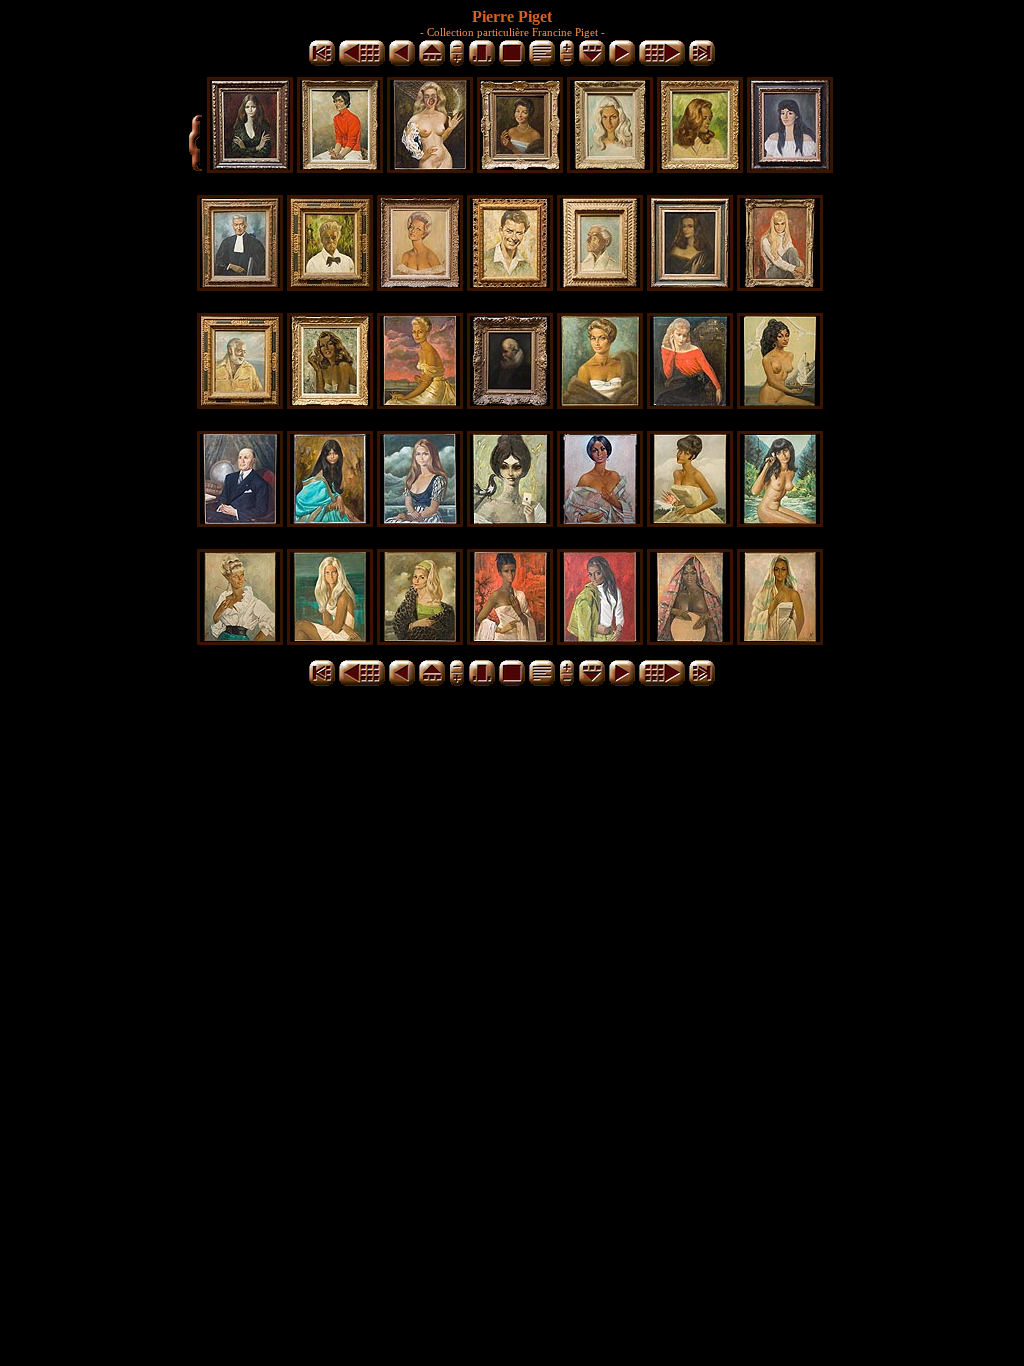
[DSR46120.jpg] (780, 639)
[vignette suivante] (622, 62)
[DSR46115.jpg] (330, 639)
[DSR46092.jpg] (420, 285)
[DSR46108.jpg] (420, 521)
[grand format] (512, 62)
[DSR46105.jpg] (240, 521)
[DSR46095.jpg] (600, 285)
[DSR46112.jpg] (690, 521)
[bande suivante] (592, 62)
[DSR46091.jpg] (330, 285)
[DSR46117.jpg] (510, 639)
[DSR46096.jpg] (690, 285)
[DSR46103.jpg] (690, 403)
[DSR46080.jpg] (250, 167)
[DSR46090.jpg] (240, 285)
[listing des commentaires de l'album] (542, 62)
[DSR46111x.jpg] (600, 521)
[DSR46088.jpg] (700, 167)
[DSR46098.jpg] (240, 403)
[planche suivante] (662, 62)
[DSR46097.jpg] (780, 285)
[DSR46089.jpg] (790, 167)
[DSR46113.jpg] (780, 521)
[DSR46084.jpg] (430, 167)
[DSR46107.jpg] (330, 521)
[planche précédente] (362, 62)
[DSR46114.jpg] (240, 639)
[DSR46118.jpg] (600, 639)
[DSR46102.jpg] (600, 403)
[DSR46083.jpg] (340, 167)
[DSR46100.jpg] (420, 403)
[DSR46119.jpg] (690, 639)
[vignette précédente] (402, 62)
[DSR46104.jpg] (780, 403)
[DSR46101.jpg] (510, 403)
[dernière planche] (702, 62)
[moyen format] (482, 62)
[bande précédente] (432, 62)
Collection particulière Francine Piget (512, 32)
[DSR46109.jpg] (510, 521)
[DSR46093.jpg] (510, 285)
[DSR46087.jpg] (610, 167)
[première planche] (322, 62)
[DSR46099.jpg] (330, 403)
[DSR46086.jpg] (520, 167)
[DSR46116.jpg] (420, 639)
